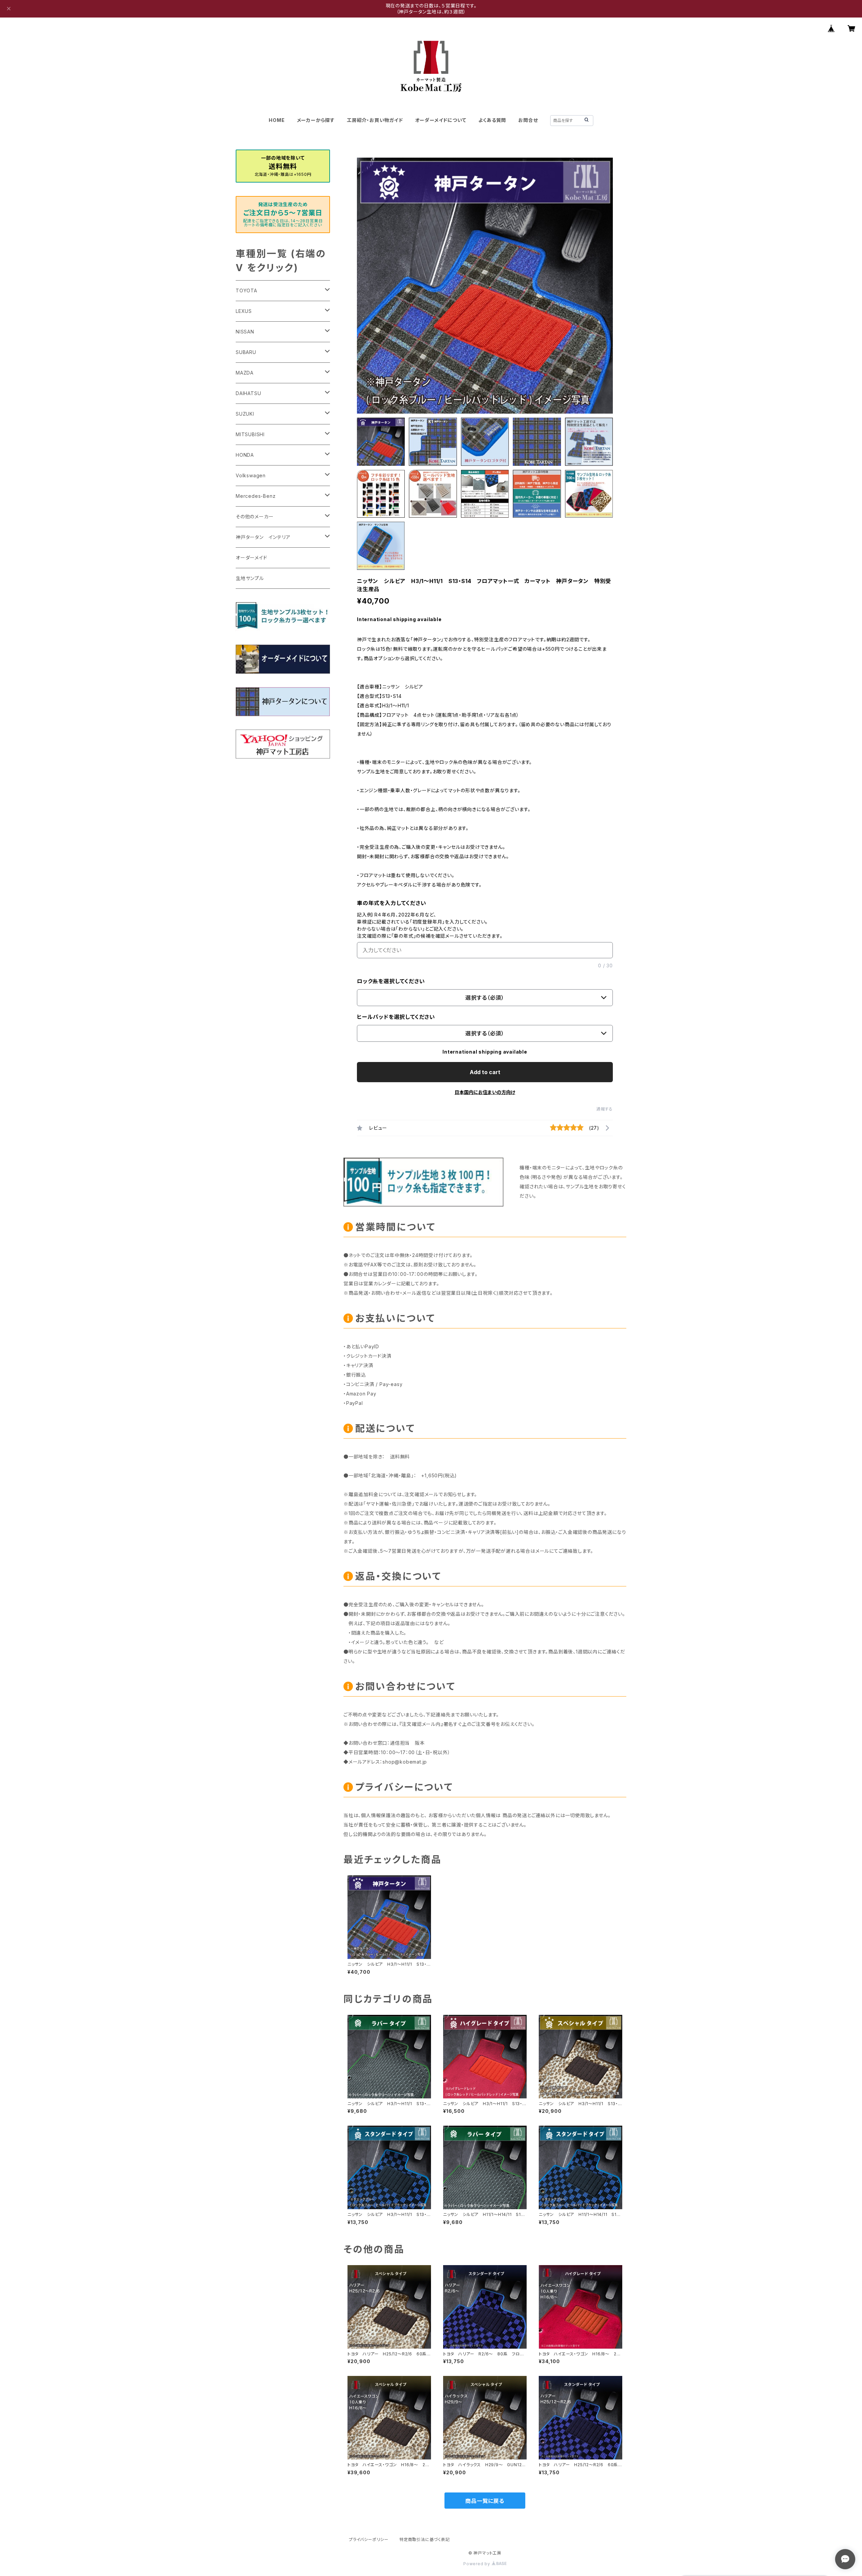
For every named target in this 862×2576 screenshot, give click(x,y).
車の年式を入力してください (391, 903)
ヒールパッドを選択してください (396, 1017)
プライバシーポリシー (369, 2539)
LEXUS (244, 311)
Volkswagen (251, 475)
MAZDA (245, 373)
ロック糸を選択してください (391, 981)
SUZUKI (245, 414)
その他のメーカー (255, 517)
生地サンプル (250, 578)
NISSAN (245, 332)
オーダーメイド (252, 558)
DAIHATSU (248, 393)
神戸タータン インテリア (263, 537)
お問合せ (528, 120)
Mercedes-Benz (256, 496)
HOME (277, 120)
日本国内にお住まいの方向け (485, 1092)
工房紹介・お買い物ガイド (375, 120)
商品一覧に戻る (485, 2501)
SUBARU (246, 352)
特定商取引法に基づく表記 (425, 2539)
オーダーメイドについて (441, 120)
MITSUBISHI (250, 434)
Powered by (477, 2564)
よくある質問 (492, 120)
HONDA (245, 455)
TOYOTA (246, 291)
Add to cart (485, 1072)
